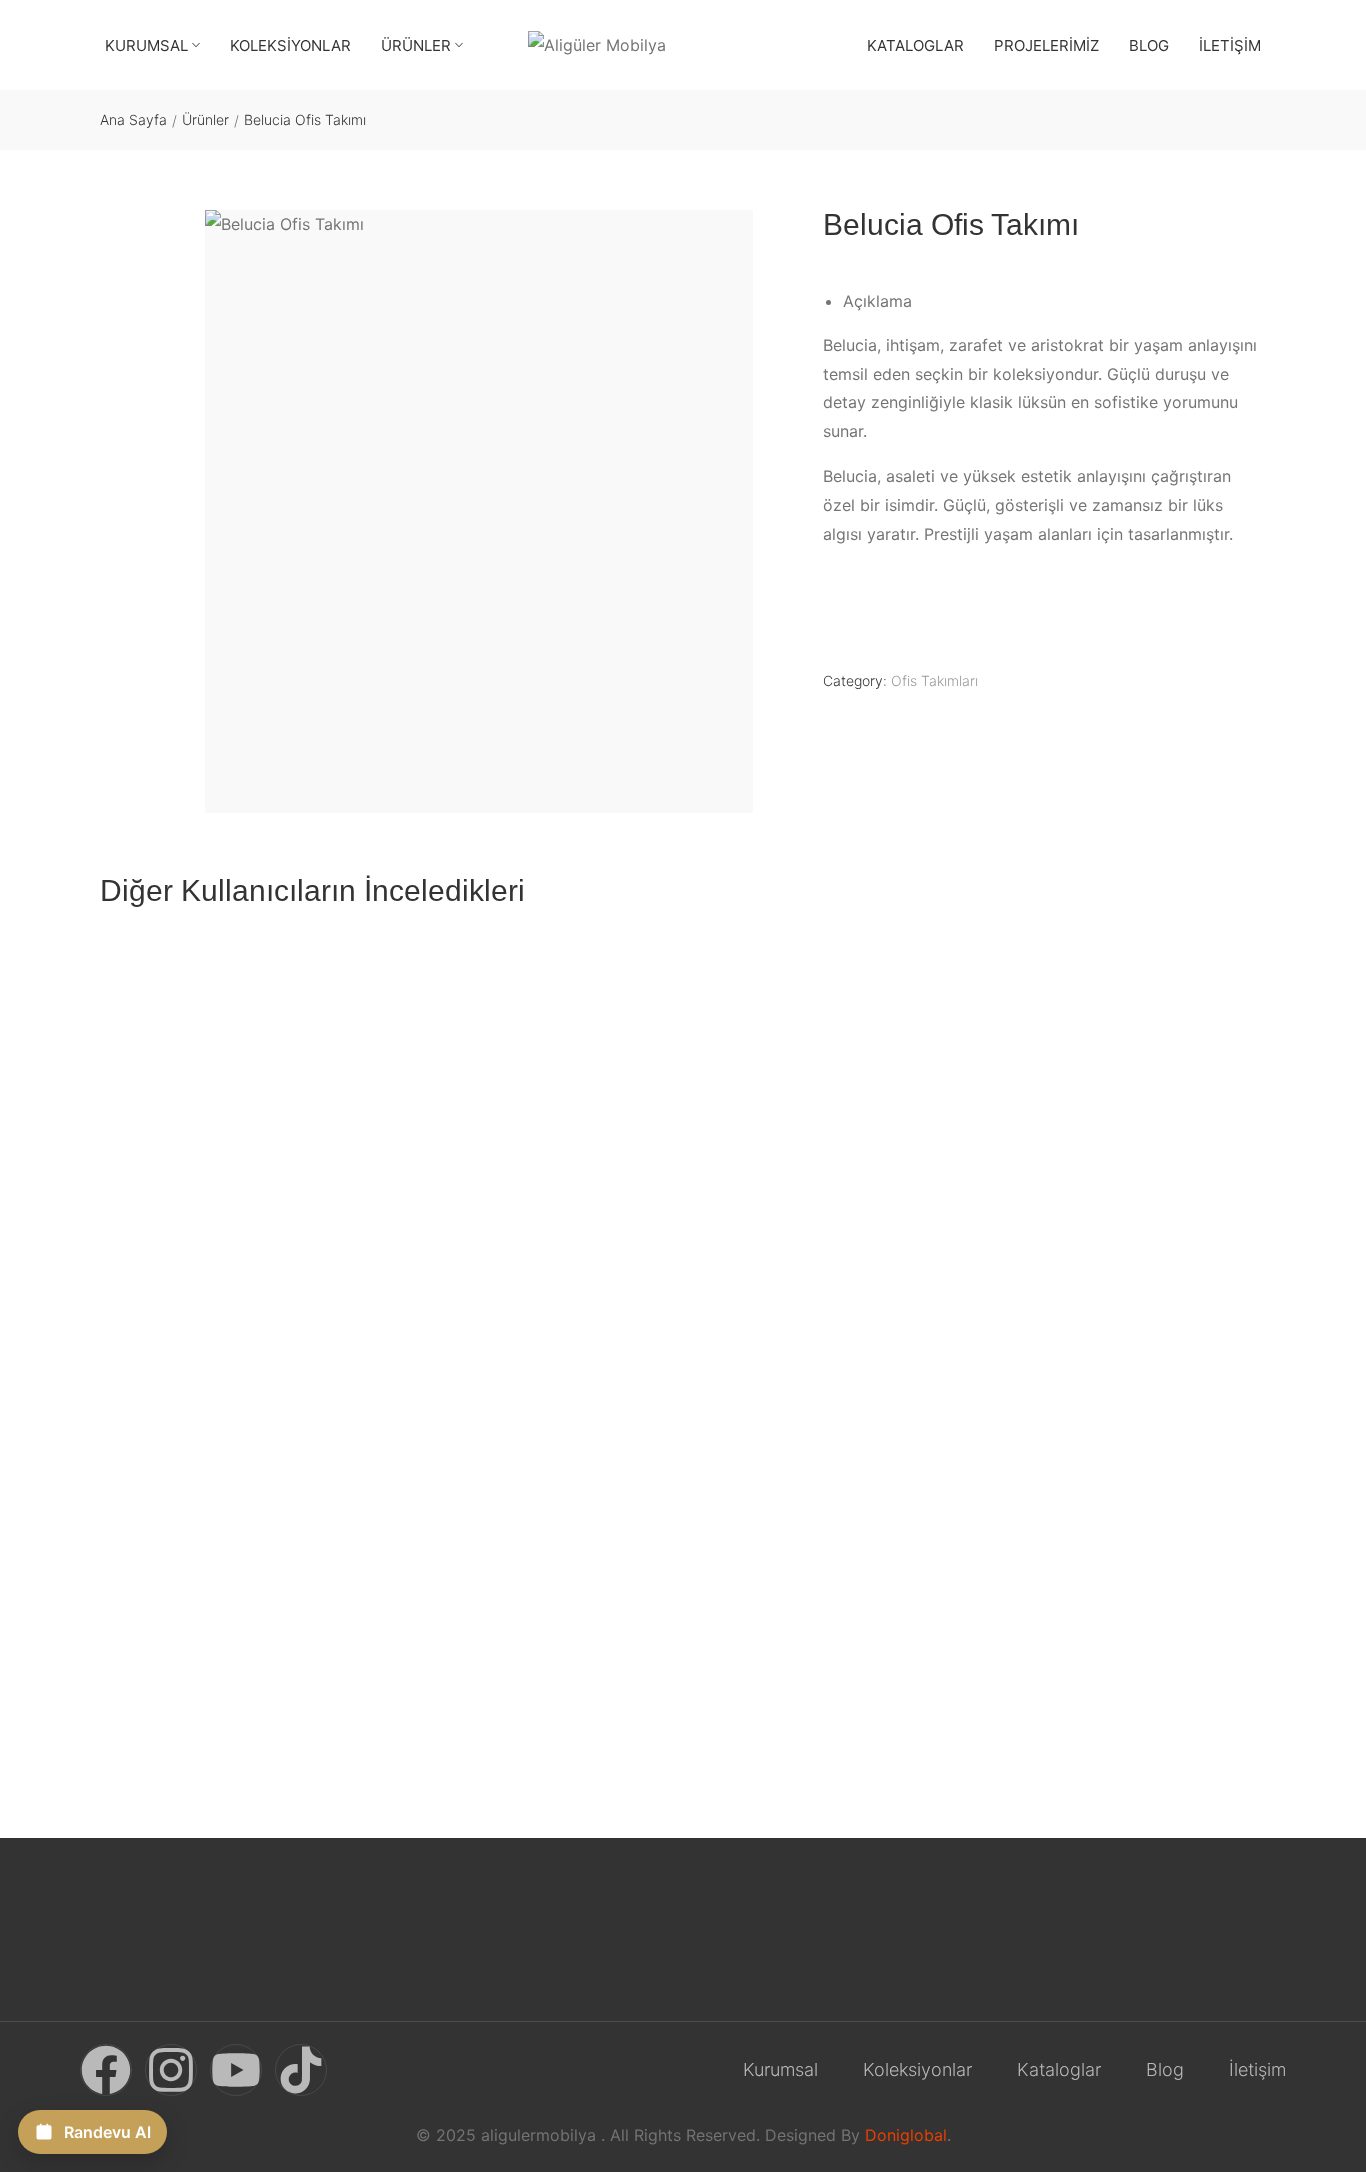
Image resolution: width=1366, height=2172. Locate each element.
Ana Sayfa (133, 119)
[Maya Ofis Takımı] (535, 1115)
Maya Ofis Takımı (457, 1301)
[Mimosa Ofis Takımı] (238, 1115)
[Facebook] (106, 2070)
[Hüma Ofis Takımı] (831, 1115)
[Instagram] (171, 2070)
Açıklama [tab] (877, 301)
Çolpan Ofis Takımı (1057, 1301)
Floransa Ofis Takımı (172, 1706)
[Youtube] (236, 2070)
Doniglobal (906, 2135)
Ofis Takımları (934, 680)
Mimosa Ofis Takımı (169, 1301)
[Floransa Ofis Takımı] (238, 1520)
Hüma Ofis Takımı (755, 1301)
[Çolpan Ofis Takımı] (1128, 1115)
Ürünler (205, 119)
